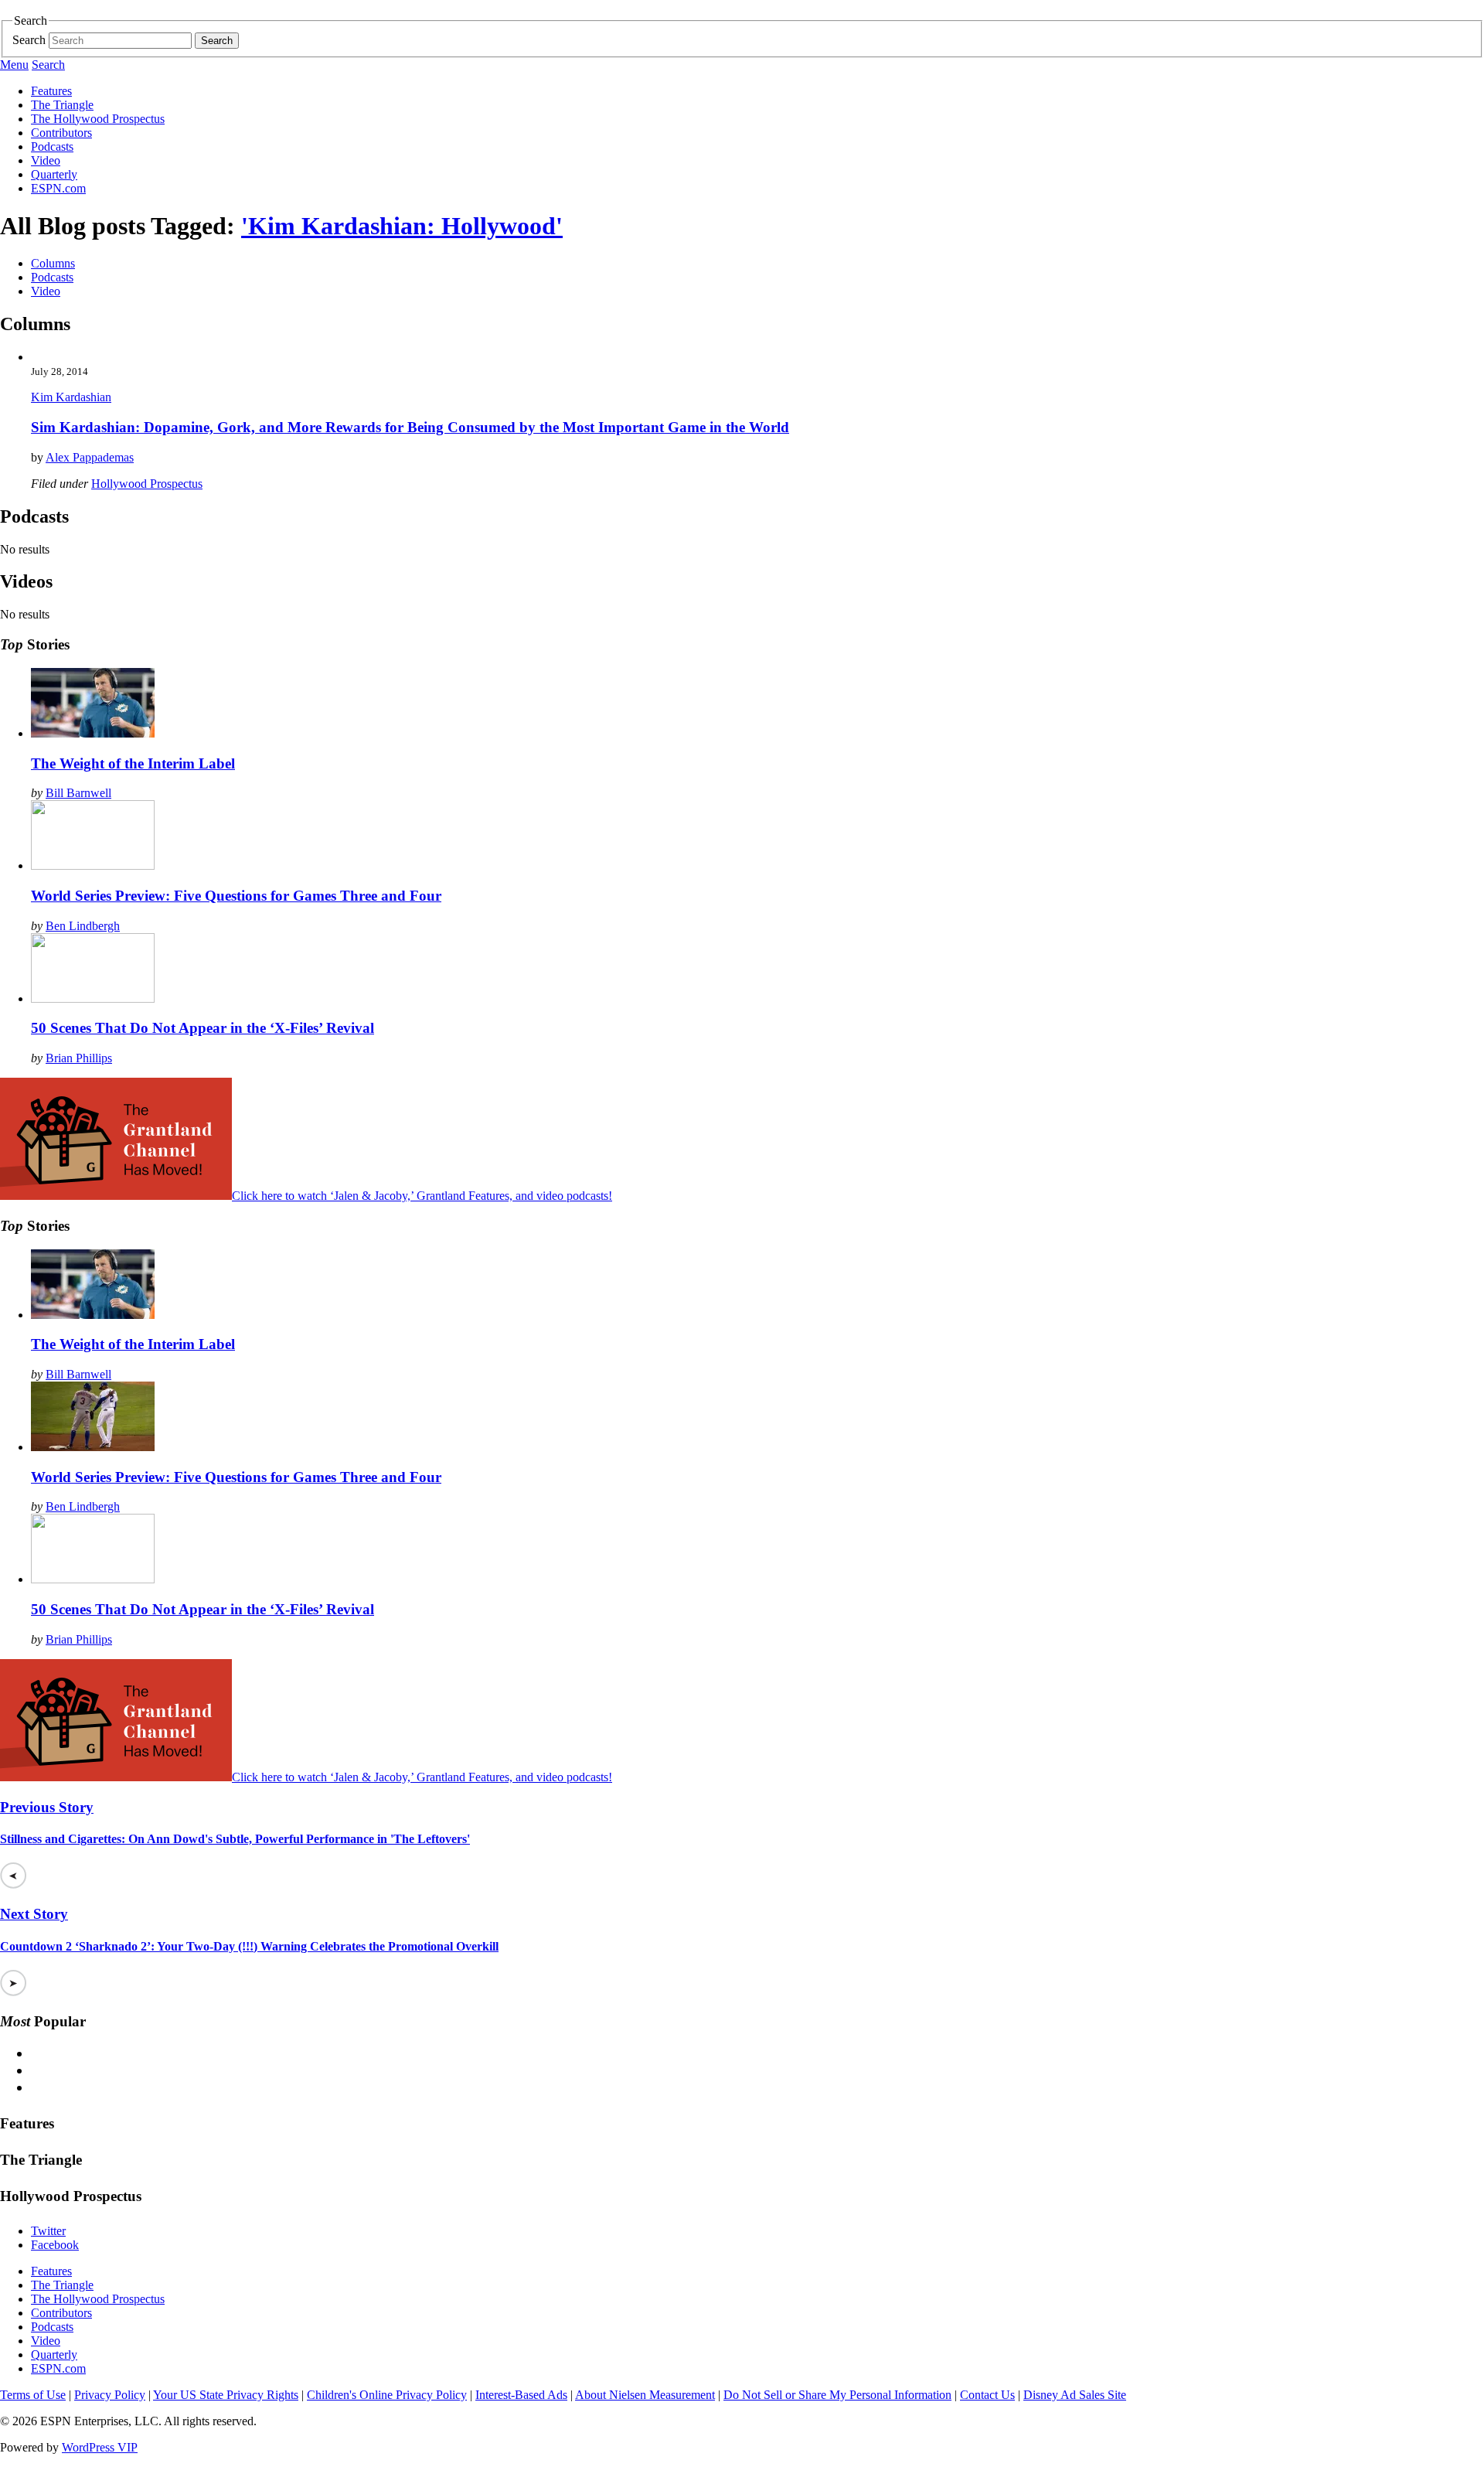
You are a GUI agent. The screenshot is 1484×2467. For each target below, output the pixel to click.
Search (29, 40)
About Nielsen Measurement (645, 2395)
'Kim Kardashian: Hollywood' (402, 226)
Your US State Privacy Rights (226, 2395)
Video (46, 160)
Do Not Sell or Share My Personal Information (837, 2395)
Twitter (48, 2231)
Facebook (55, 2245)
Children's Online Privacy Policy (387, 2395)
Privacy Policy (110, 2395)
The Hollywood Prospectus (98, 119)
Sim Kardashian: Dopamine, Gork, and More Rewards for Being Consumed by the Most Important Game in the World (410, 427)
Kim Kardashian (71, 397)
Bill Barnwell (78, 793)
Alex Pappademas (90, 457)
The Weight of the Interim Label (133, 763)
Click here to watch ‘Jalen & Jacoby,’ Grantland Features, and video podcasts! (422, 1196)
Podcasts (52, 147)
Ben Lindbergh (83, 926)
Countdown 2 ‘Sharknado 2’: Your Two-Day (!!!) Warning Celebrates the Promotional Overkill (249, 1946)
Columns (53, 263)
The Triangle (62, 105)
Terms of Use (33, 2395)
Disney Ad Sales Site (1075, 2395)
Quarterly (54, 174)
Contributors (61, 133)
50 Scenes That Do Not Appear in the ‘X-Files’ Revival (203, 1028)
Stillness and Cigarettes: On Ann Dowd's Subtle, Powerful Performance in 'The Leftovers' (235, 1839)
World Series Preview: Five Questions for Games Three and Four (236, 896)
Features (51, 91)
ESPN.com (58, 188)
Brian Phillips (79, 1058)
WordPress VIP (100, 2447)
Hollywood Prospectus (147, 484)
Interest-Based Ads (521, 2395)
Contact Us (987, 2395)
